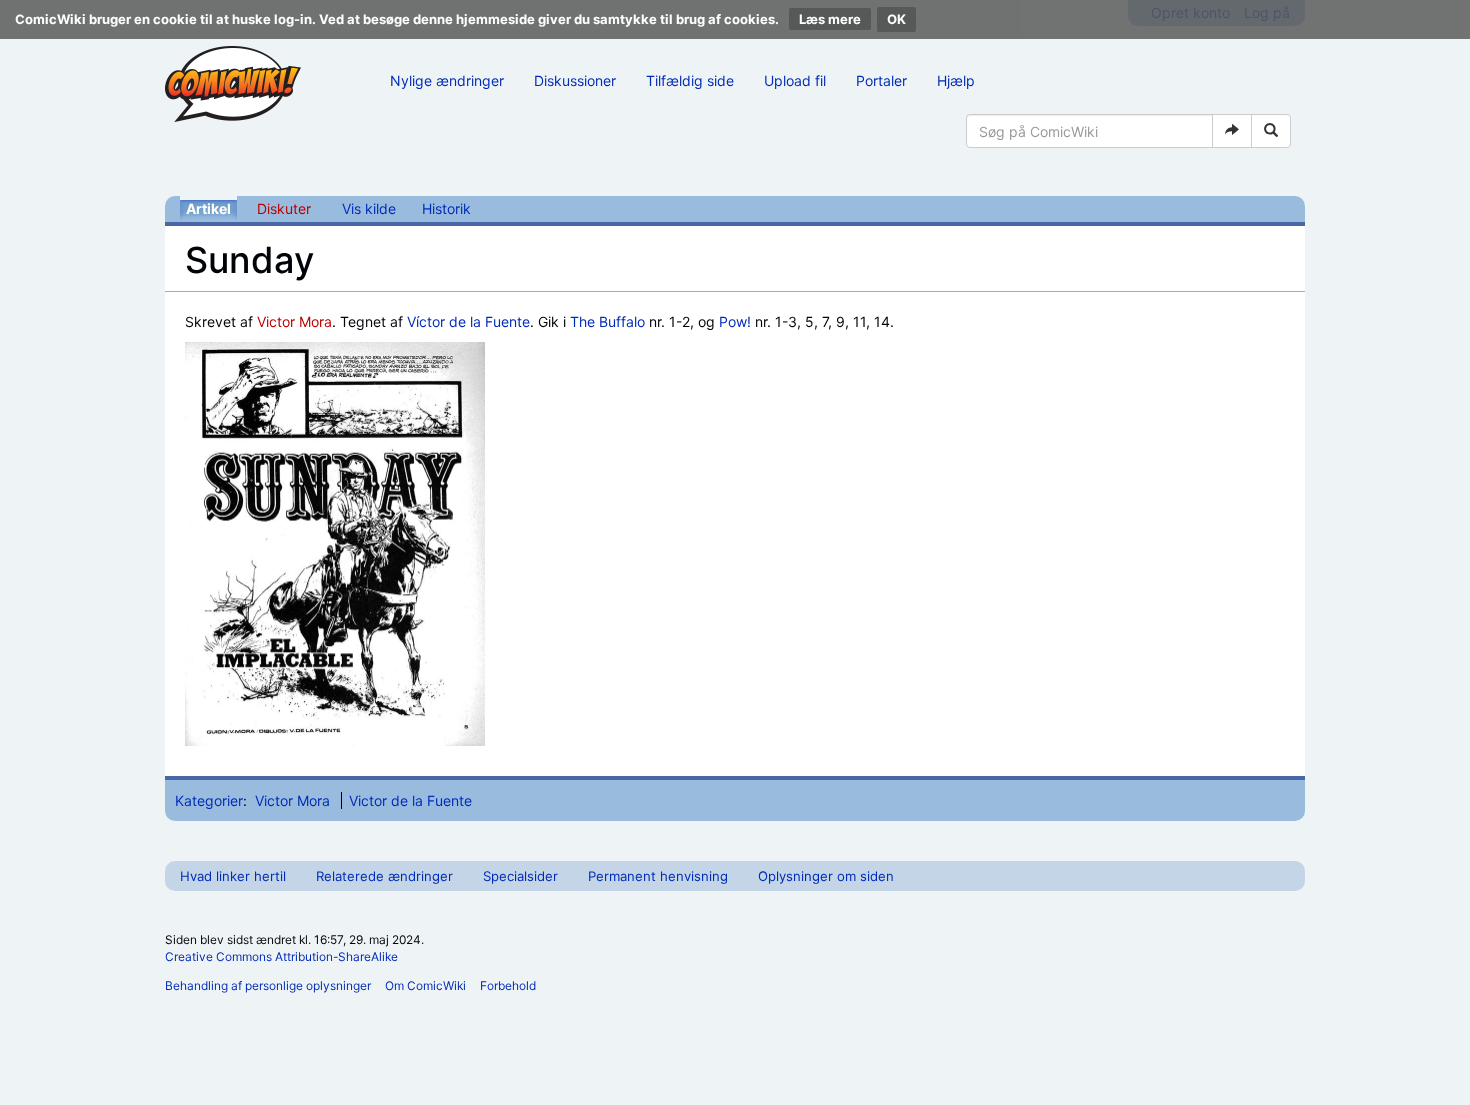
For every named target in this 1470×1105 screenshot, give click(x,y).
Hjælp (956, 80)
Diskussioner (575, 80)
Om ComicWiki (425, 985)
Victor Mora (294, 321)
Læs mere (830, 19)
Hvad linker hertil (233, 876)
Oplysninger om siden (826, 876)
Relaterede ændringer (384, 876)
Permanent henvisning (658, 876)
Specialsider (520, 876)
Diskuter (284, 208)
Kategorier (209, 800)
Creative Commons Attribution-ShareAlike (281, 956)
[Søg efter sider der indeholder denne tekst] (1271, 131)
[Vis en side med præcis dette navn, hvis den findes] (1232, 131)
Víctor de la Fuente (468, 321)
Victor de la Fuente (410, 800)
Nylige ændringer (447, 80)
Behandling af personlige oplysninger (268, 985)
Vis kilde (369, 208)
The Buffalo (607, 321)
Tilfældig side (690, 80)
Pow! (735, 321)
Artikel (208, 208)
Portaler (881, 80)
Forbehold (508, 985)
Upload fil (795, 80)
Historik (446, 208)
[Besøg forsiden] (233, 84)
